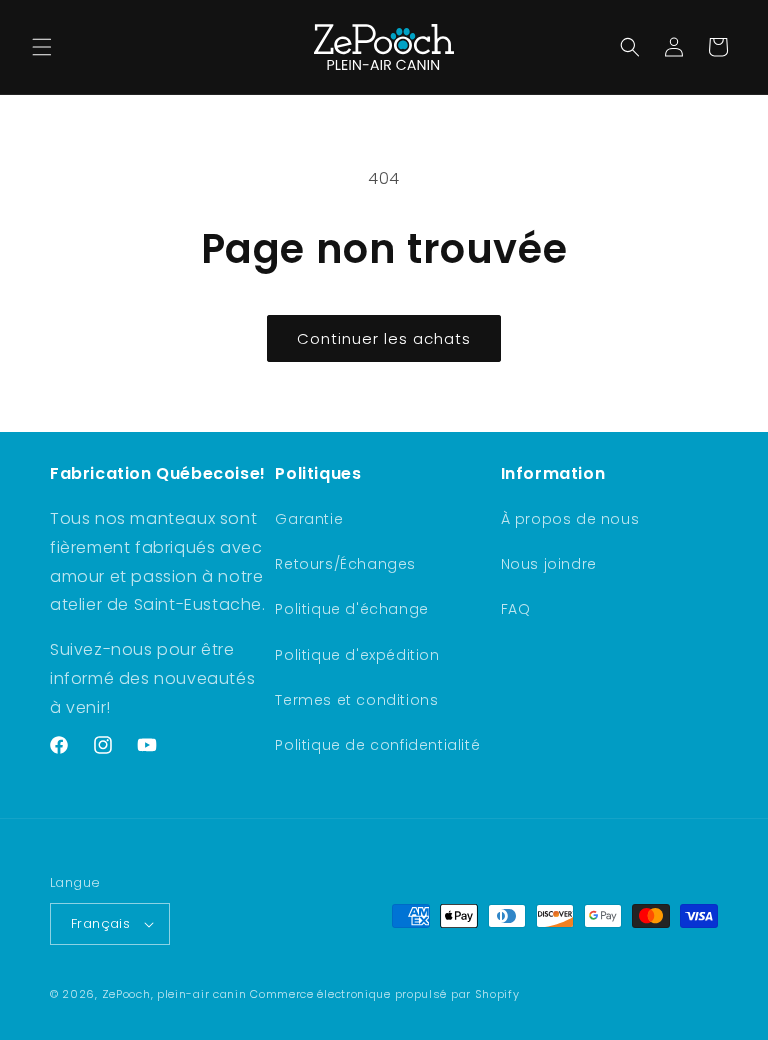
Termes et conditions (356, 700)
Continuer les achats (384, 338)
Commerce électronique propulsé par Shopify (384, 994)
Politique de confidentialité (377, 745)
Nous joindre (549, 564)
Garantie (309, 519)
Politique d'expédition (357, 655)
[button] (42, 47)
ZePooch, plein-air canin (174, 994)
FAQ (516, 609)
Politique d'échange (351, 609)
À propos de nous (570, 519)
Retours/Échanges (345, 564)
